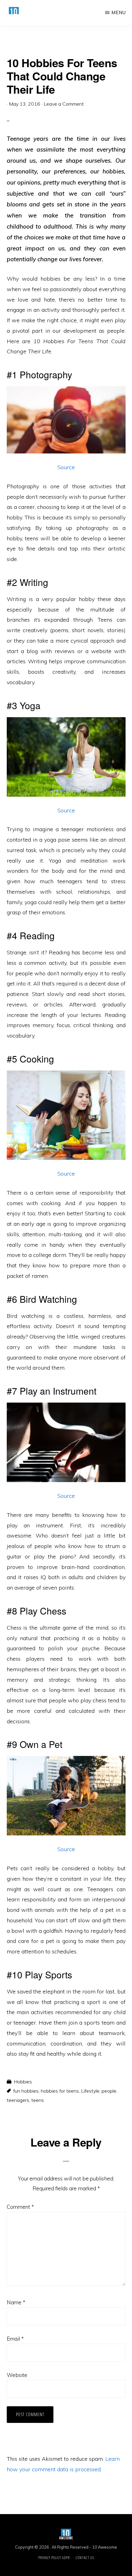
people (109, 2091)
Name (16, 2302)
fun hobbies (26, 2091)
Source (66, 467)
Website (17, 2375)
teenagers (18, 2100)
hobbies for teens (60, 2091)
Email (15, 2339)
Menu (119, 12)
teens (38, 2100)
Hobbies (23, 2082)
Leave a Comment (64, 104)
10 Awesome (105, 2547)
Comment (20, 2207)
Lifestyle (90, 2091)
